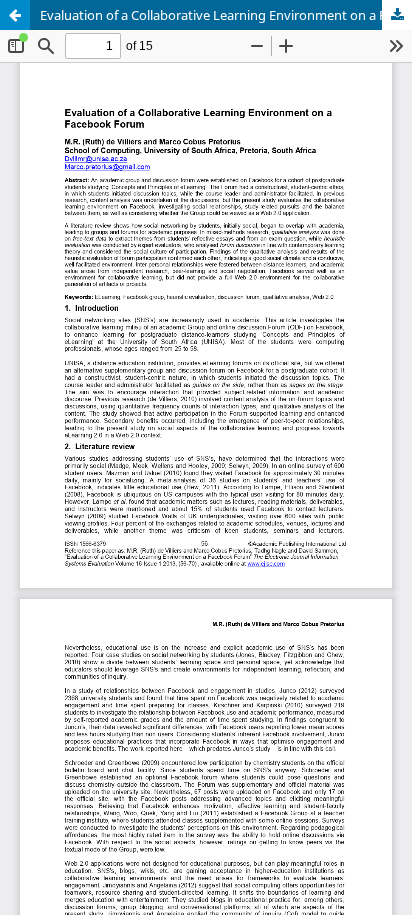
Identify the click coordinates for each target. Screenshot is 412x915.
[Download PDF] (397, 15)
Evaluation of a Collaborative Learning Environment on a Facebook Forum (226, 15)
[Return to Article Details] (15, 15)
